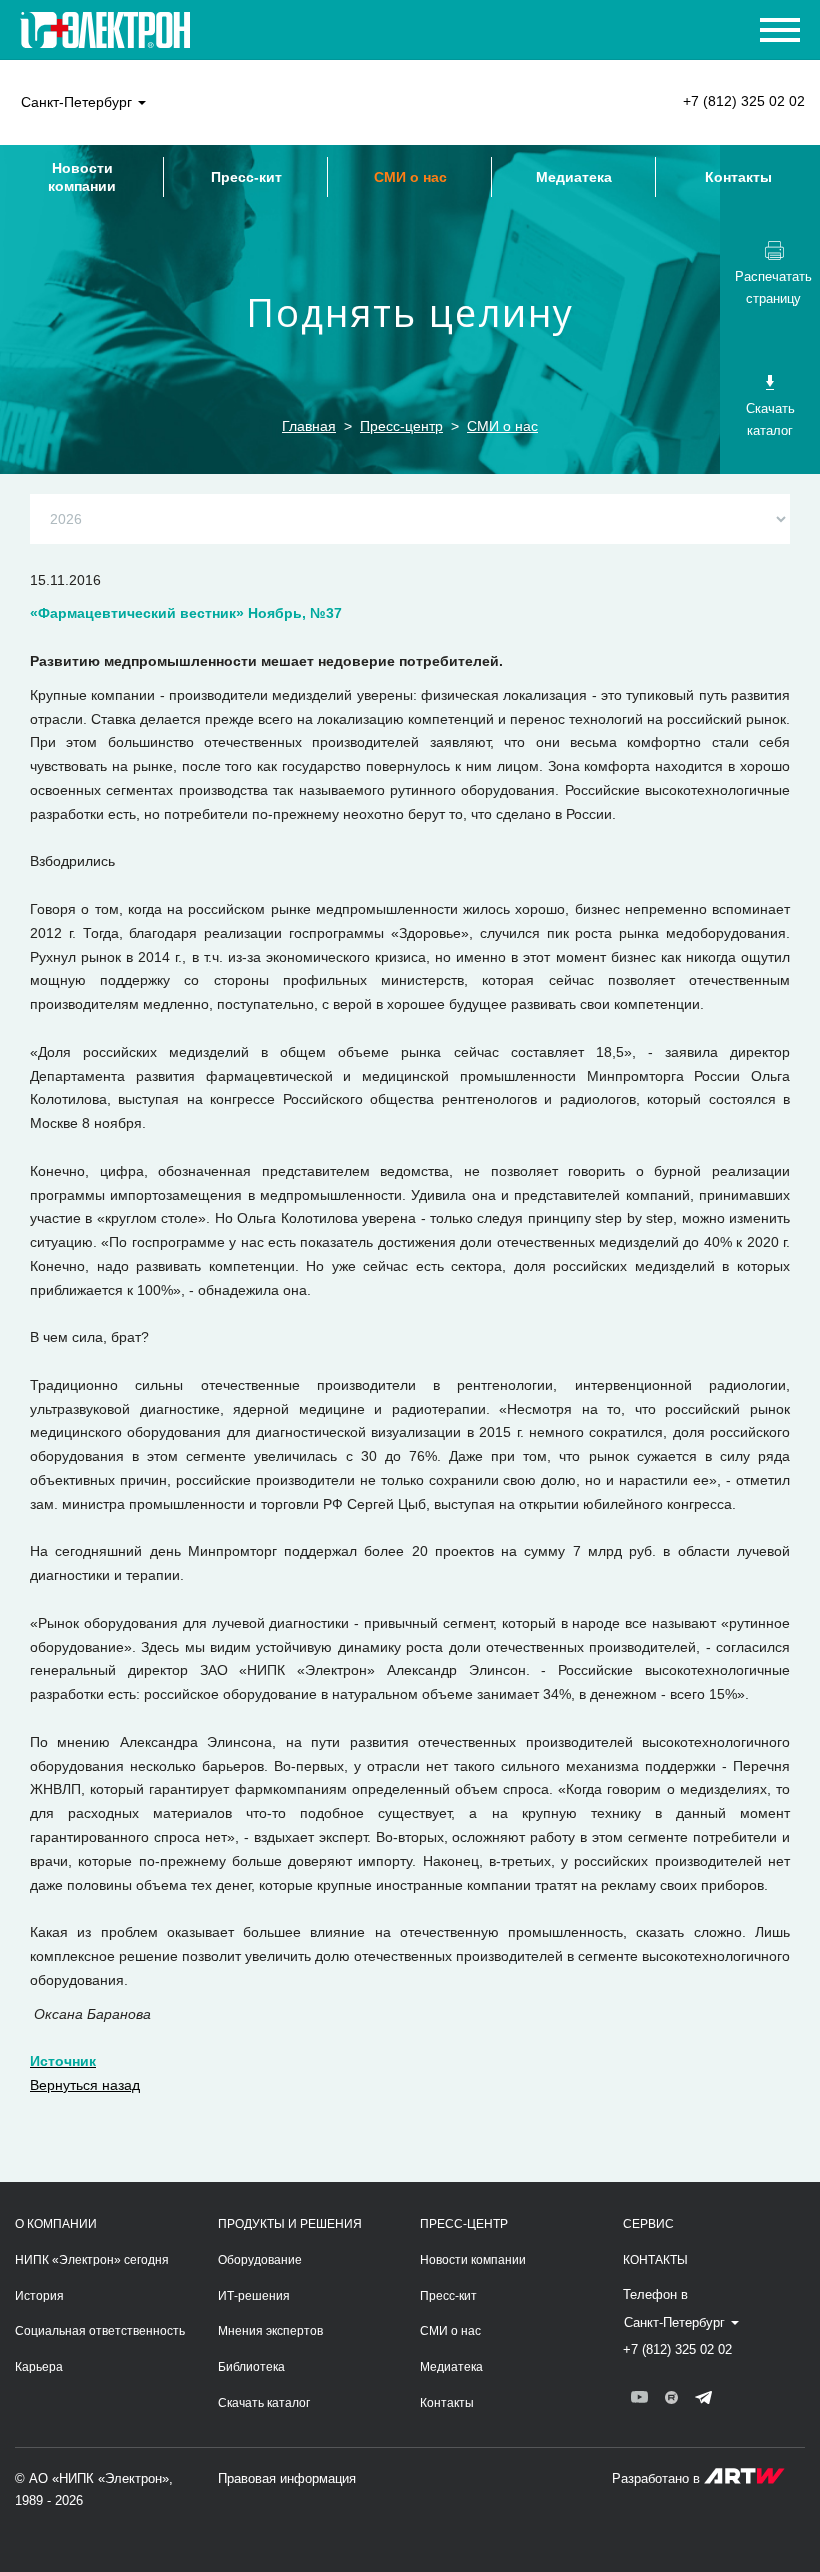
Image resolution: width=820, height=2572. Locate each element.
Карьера (39, 2367)
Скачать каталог (264, 2403)
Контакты (738, 177)
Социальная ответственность (100, 2331)
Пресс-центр (401, 426)
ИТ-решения (254, 2296)
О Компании (56, 2224)
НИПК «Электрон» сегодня (92, 2260)
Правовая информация (287, 2478)
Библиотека (251, 2367)
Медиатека (574, 177)
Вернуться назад (85, 2085)
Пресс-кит (246, 177)
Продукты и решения (290, 2224)
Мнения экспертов (270, 2331)
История (39, 2296)
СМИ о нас (410, 177)
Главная (309, 426)
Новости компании (82, 177)
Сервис (648, 2224)
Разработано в (658, 2478)
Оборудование (260, 2260)
